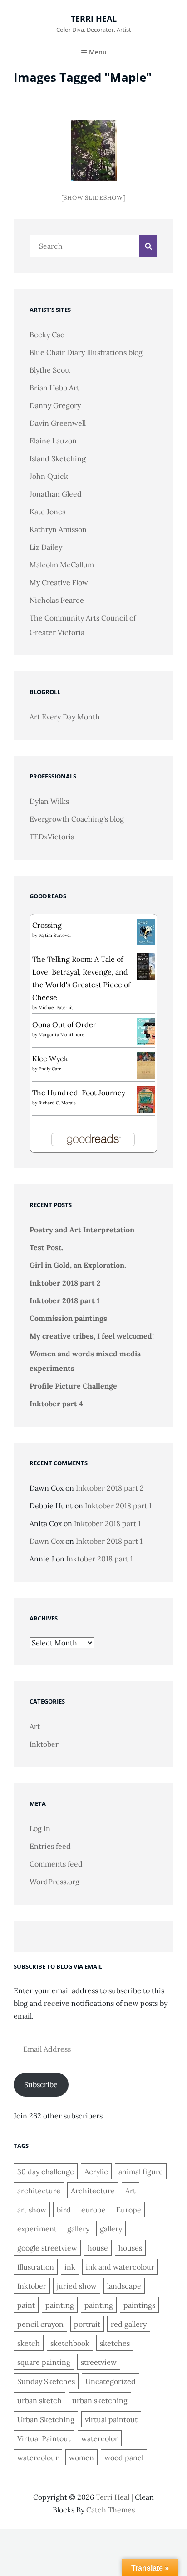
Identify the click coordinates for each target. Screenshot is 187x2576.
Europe (129, 2210)
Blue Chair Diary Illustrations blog (86, 352)
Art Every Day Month (65, 717)
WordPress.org (54, 1882)
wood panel (124, 2458)
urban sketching (100, 2400)
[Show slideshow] (94, 198)
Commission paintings (68, 1318)
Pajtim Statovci (55, 935)
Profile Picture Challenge (73, 1386)
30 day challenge (46, 2172)
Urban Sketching (46, 2419)
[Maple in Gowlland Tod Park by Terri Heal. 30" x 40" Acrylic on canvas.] (94, 150)
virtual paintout (111, 2419)
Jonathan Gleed (56, 494)
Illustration (36, 2267)
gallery (78, 2229)
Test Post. (47, 1247)
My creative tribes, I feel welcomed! (92, 1336)
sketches (115, 2343)
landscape (124, 2286)
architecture (39, 2191)
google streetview (47, 2248)
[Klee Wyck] (146, 1065)
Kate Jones (47, 512)
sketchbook (70, 2343)
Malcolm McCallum (62, 565)
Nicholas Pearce (57, 600)
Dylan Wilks (49, 801)
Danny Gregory (55, 405)
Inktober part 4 (56, 1404)
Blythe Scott (50, 370)
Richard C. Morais (57, 1103)
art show (32, 2210)
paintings (139, 2305)
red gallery (129, 2324)
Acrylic (96, 2172)
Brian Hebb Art (54, 388)
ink (70, 2267)
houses (130, 2248)
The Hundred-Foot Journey (79, 1093)
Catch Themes (111, 2510)
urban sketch (39, 2400)
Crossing (47, 925)
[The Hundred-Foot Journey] (146, 1099)
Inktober (44, 1744)
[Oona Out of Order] (146, 1031)
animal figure (141, 2172)
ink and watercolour (120, 2267)
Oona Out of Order (64, 1024)
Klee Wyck (50, 1059)
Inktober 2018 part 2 (65, 1283)
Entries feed (50, 1846)
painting (60, 2305)
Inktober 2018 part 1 (65, 1300)
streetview (99, 2362)
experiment (37, 2229)
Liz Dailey (46, 547)
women (81, 2458)
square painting (44, 2362)
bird (64, 2210)
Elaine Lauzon (53, 441)
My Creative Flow (59, 582)
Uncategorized (111, 2381)
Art (35, 1726)
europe (93, 2210)
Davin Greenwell (58, 423)
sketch (29, 2343)
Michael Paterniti (57, 1007)
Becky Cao (47, 335)
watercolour (38, 2458)
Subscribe (41, 2084)
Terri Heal (94, 19)
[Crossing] (146, 931)
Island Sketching (58, 458)
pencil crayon (40, 2324)
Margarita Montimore (61, 1035)
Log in (40, 1828)
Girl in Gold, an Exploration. (78, 1265)
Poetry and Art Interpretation (82, 1230)
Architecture (93, 2191)
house (98, 2248)
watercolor (100, 2438)
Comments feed (56, 1864)
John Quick (49, 476)
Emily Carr (50, 1069)
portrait (87, 2324)
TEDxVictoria (52, 837)
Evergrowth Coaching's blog (77, 819)
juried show (77, 2286)
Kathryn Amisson (58, 529)
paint (26, 2305)
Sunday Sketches (46, 2381)
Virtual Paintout (44, 2438)
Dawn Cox (47, 1541)
